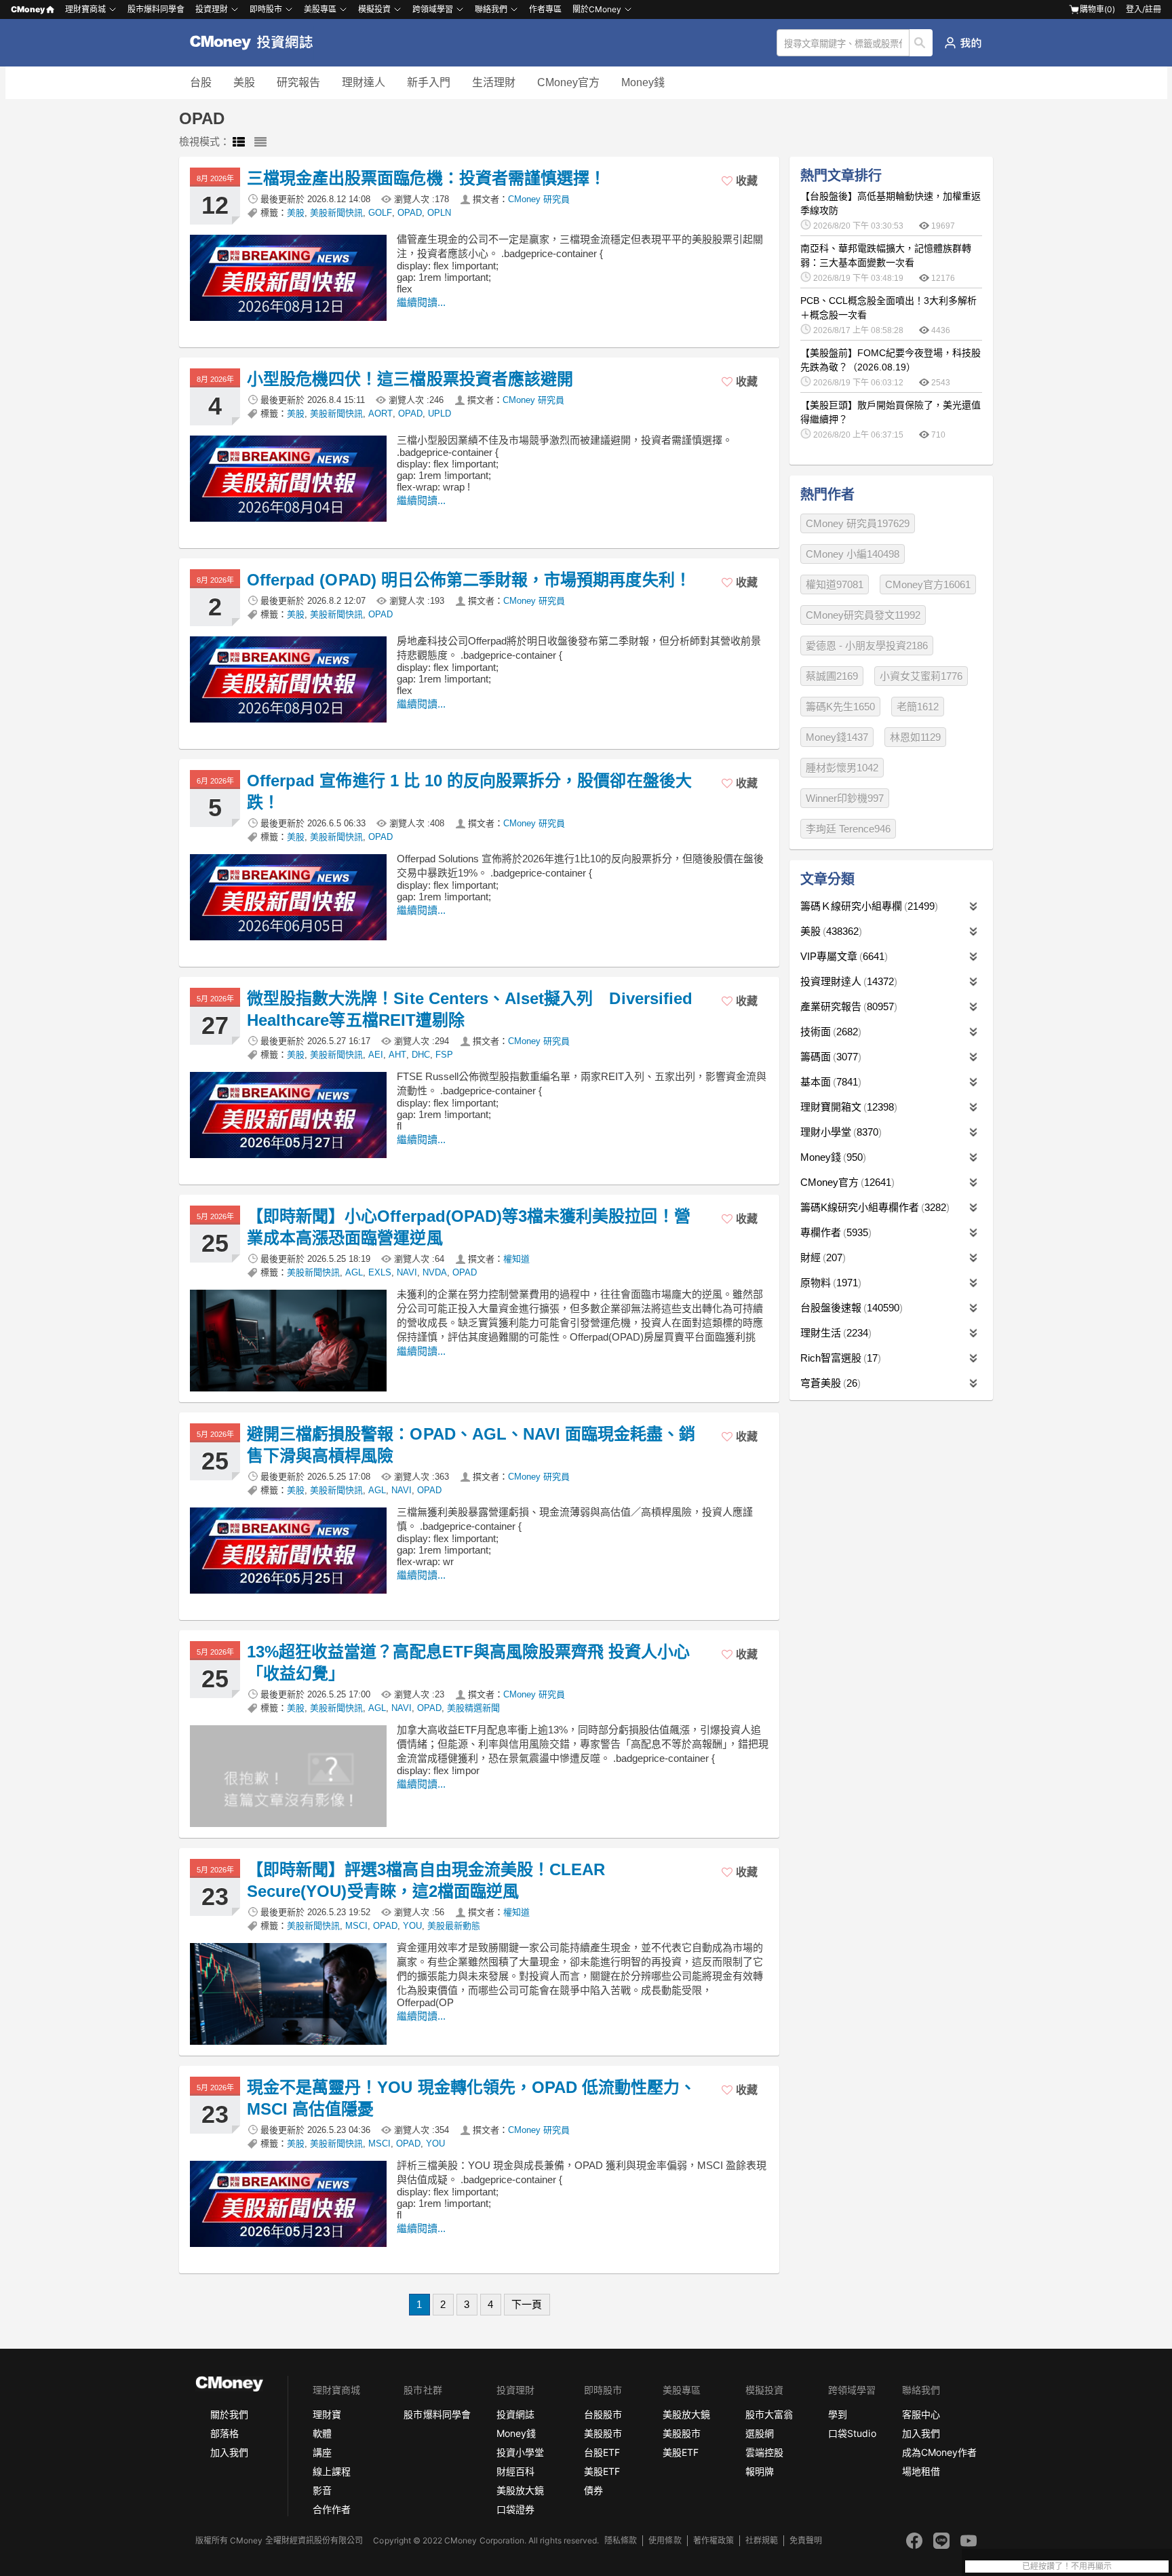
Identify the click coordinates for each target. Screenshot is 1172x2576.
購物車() (1097, 9)
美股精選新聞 (473, 1708)
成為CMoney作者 (939, 2452)
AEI (376, 1055)
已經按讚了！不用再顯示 (1067, 2567)
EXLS (380, 1272)
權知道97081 (835, 584)
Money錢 (643, 82)
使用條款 (665, 2540)
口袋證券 (515, 2509)
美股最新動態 (454, 1926)
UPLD (439, 414)
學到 (838, 2414)
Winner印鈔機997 (845, 798)
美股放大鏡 (520, 2490)
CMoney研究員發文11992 (863, 615)
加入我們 (229, 2452)
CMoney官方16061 (928, 584)
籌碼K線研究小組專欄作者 (873, 1207)
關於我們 (229, 2414)
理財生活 (834, 1333)
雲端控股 (764, 2452)
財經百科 (515, 2471)
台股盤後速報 (850, 1308)
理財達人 (364, 82)
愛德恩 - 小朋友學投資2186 (867, 646)
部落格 (224, 2433)
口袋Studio (852, 2433)
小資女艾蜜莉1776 (921, 676)
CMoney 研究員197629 (858, 523)
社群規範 (762, 2540)
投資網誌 (515, 2414)
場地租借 (921, 2471)
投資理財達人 (847, 981)
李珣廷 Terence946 (848, 829)
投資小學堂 (520, 2452)
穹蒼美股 (829, 1383)
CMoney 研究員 (539, 199)
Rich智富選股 (839, 1358)
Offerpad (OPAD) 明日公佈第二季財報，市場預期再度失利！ (469, 580)
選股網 (760, 2433)
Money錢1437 (837, 737)
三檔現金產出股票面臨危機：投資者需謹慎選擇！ (426, 178)
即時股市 (266, 9)
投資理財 (212, 9)
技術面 (829, 1032)
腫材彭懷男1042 (842, 768)
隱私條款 (621, 2540)
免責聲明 (806, 2540)
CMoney (28, 9)
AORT (380, 414)
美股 (244, 82)
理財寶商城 (85, 9)
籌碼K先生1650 (840, 707)
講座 (322, 2452)
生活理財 (494, 82)
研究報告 (298, 82)
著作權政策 (714, 2540)
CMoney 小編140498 (853, 554)
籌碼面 (829, 1057)
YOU (412, 1926)
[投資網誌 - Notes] (257, 43)
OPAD (410, 213)
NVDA (435, 1272)
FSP (444, 1055)
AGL (354, 1272)
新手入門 (429, 82)
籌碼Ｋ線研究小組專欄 (867, 906)
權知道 (516, 1259)
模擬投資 (374, 9)
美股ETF (602, 2471)
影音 (322, 2490)
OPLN (439, 213)
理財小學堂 (839, 1132)
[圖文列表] (239, 142)
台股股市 (603, 2414)
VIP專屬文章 (842, 956)
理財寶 (327, 2414)
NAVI (407, 1272)
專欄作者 (834, 1232)
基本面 (829, 1082)
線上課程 (332, 2471)
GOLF (380, 213)
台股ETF (602, 2452)
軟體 (322, 2433)
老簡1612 (918, 707)
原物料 (829, 1283)
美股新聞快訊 (336, 213)
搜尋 (921, 43)
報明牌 (760, 2471)
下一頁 (527, 2304)
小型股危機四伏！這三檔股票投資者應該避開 (410, 379)
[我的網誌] (963, 43)
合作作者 (332, 2509)
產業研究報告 (847, 1006)
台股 (201, 82)
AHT (397, 1055)
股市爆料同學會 (156, 9)
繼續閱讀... (421, 302)
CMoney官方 (568, 82)
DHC (421, 1055)
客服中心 (921, 2414)
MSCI (356, 1926)
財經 (821, 1257)
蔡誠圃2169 (832, 676)
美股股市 (603, 2433)
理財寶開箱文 (847, 1107)
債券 (593, 2490)
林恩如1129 (915, 737)
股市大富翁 (769, 2414)
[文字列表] (260, 142)
